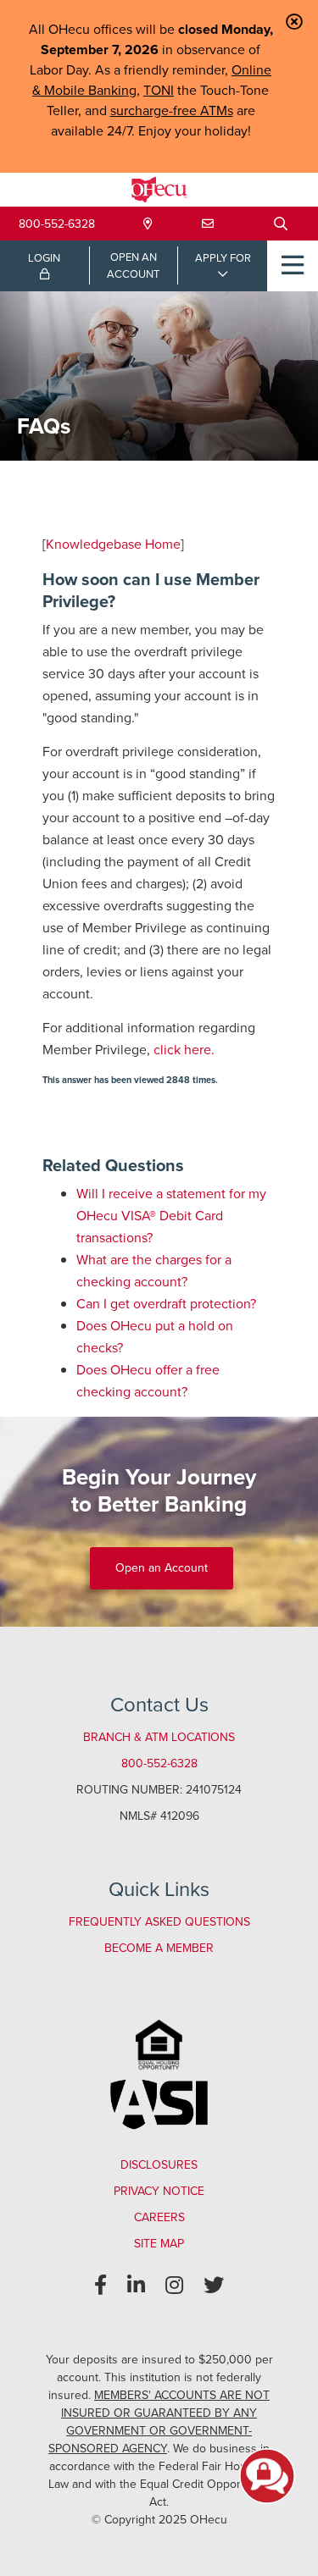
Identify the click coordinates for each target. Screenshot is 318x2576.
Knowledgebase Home (113, 544)
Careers (159, 2217)
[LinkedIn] (136, 2286)
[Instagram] (174, 2286)
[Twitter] (214, 2286)
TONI (159, 90)
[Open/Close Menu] (293, 266)
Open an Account (162, 1568)
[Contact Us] (208, 224)
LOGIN (44, 258)
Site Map (159, 2244)
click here (182, 1050)
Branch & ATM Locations (159, 1737)
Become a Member (159, 1948)
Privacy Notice (159, 2191)
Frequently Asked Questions (159, 1922)
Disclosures (159, 2165)
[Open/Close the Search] (281, 224)
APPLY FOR (223, 258)
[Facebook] (100, 2286)
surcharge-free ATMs (172, 111)
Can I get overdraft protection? (166, 1304)
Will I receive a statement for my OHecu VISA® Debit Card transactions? (171, 1216)
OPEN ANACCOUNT (133, 265)
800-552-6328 (57, 224)
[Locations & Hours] (148, 224)
